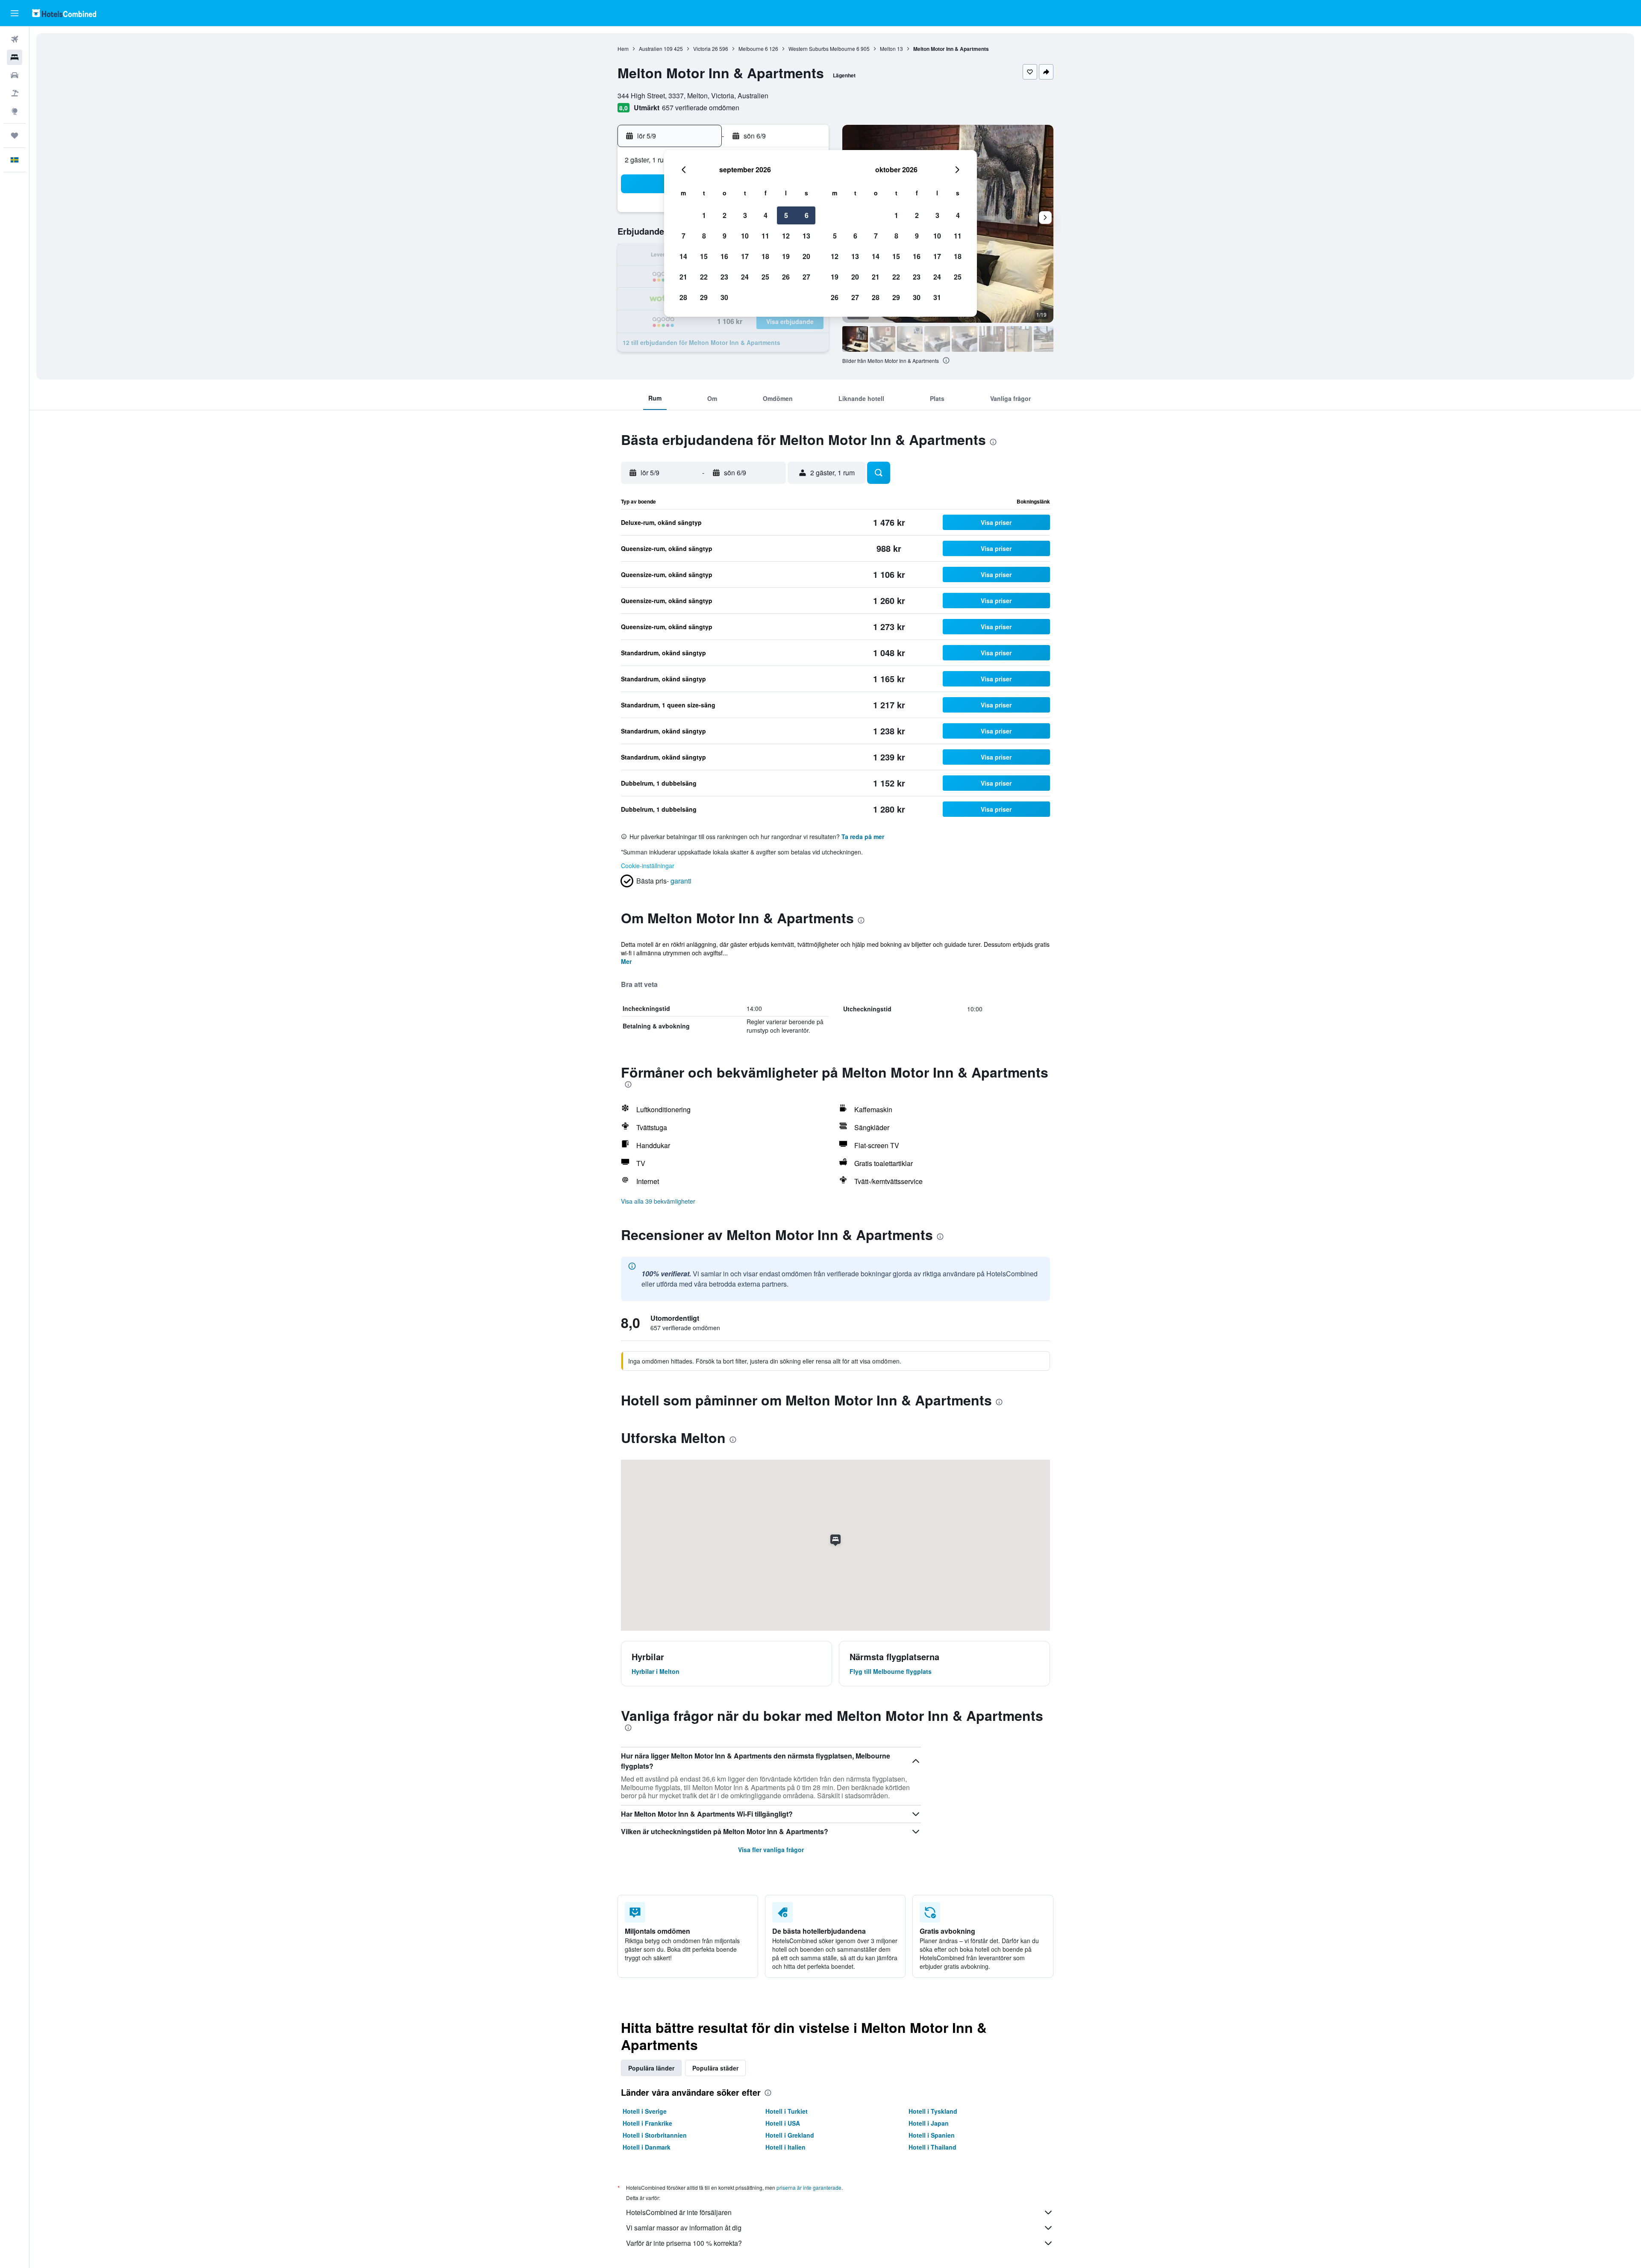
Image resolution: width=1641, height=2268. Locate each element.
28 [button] (683, 297)
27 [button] (806, 277)
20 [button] (806, 256)
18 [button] (765, 256)
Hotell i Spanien (932, 2135)
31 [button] (937, 297)
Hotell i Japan (929, 2123)
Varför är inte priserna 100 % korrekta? (684, 2243)
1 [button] (704, 215)
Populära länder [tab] (651, 2068)
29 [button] (704, 297)
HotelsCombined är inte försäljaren (679, 2212)
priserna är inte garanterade (809, 2187)
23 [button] (724, 277)
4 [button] (766, 215)
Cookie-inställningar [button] (648, 866)
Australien (651, 49)
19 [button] (786, 256)
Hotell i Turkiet (787, 2111)
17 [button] (745, 256)
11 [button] (765, 236)
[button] (15, 13)
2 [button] (725, 215)
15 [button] (704, 256)
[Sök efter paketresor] (15, 93)
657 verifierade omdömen (701, 108)
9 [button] (725, 236)
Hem (623, 49)
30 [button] (724, 297)
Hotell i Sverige (645, 2111)
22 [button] (704, 277)
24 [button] (745, 277)
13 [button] (806, 236)
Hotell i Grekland (790, 2135)
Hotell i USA (783, 2123)
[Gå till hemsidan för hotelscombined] (64, 13)
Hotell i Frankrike (647, 2123)
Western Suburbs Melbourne (822, 49)
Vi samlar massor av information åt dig (684, 2228)
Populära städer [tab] (715, 2068)
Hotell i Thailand (932, 2147)
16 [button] (724, 256)
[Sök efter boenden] (15, 57)
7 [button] (684, 236)
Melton (888, 49)
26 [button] (786, 277)
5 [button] (786, 215)
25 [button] (765, 277)
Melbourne (751, 49)
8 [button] (704, 236)
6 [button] (807, 215)
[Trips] (15, 135)
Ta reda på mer (863, 837)
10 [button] (745, 236)
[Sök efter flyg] (15, 39)
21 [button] (683, 277)
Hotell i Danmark (647, 2147)
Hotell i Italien (785, 2147)
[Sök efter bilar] (15, 75)
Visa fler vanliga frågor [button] (771, 1850)
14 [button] (683, 256)
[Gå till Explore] (15, 111)
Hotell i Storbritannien (655, 2135)
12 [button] (786, 236)
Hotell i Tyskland (933, 2111)
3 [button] (745, 215)
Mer (626, 961)
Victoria (702, 49)
